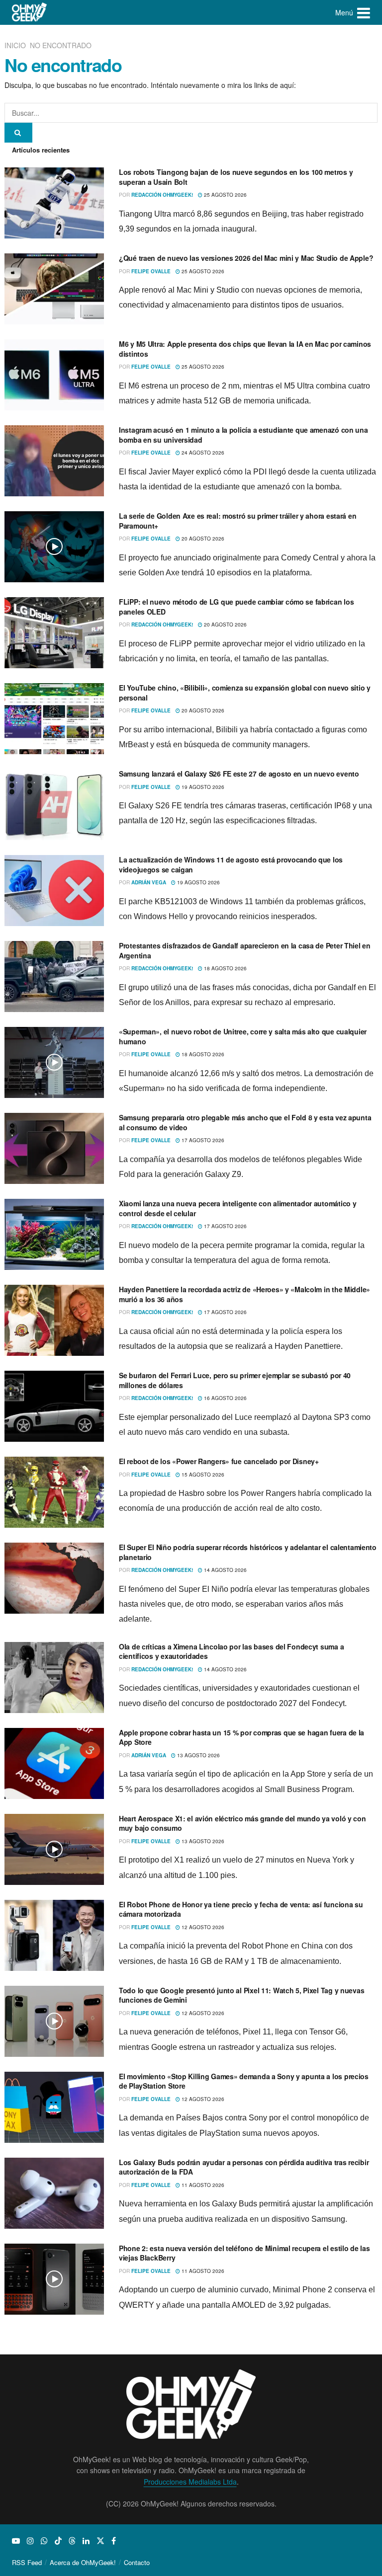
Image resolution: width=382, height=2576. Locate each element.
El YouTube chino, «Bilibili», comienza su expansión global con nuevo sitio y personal (245, 693)
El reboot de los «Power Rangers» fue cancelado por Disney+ (219, 1461)
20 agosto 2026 (202, 539)
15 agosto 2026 (202, 1475)
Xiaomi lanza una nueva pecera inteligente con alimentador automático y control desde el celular (238, 1208)
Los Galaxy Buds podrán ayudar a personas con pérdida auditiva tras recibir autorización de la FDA (244, 2167)
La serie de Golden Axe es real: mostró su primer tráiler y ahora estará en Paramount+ (238, 521)
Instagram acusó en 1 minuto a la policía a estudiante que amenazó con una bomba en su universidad (243, 435)
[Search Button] (18, 133)
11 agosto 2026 (202, 2185)
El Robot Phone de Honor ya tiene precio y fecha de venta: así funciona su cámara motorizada (241, 1909)
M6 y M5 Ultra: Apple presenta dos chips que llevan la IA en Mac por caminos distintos (245, 349)
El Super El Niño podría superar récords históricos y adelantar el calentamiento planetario (248, 1552)
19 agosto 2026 (202, 787)
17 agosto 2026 (202, 1140)
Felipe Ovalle (151, 271)
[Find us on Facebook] (114, 2541)
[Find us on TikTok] (58, 2541)
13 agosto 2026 (198, 1755)
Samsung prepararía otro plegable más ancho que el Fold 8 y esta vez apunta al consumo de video (245, 1122)
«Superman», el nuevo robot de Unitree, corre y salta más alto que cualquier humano (243, 1036)
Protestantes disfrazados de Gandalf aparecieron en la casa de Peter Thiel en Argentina (245, 950)
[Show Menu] (364, 12)
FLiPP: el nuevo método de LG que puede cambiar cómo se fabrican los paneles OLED (236, 607)
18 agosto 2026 (225, 968)
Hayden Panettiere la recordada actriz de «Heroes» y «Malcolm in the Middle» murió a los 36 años (244, 1294)
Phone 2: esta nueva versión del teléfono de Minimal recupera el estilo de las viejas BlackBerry (244, 2253)
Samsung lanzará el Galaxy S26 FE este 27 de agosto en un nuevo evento (239, 774)
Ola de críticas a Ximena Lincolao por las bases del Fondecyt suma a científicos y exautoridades (231, 1651)
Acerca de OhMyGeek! (83, 2562)
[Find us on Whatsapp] (44, 2541)
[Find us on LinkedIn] (86, 2541)
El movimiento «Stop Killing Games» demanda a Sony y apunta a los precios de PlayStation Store (244, 2081)
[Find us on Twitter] (100, 2541)
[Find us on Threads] (72, 2541)
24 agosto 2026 (202, 453)
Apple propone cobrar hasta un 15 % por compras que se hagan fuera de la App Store (241, 1737)
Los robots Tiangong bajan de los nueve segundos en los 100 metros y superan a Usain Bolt (236, 177)
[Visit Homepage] (30, 12)
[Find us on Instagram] (30, 2541)
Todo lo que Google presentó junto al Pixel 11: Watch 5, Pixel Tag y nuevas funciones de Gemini (241, 1995)
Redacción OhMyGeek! (162, 195)
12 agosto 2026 (202, 1927)
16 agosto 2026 (225, 1398)
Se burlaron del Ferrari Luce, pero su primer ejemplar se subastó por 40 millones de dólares (235, 1380)
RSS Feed (27, 2562)
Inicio (16, 45)
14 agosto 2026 (225, 1570)
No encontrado (61, 45)
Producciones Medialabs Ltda (190, 2482)
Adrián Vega (149, 882)
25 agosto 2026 (225, 195)
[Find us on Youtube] (16, 2541)
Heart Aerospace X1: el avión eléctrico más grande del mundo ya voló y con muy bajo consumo (242, 1823)
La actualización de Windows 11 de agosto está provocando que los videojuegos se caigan (231, 864)
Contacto (137, 2562)
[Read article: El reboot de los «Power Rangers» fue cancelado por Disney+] (54, 1492)
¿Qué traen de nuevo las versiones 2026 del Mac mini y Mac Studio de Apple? (246, 258)
